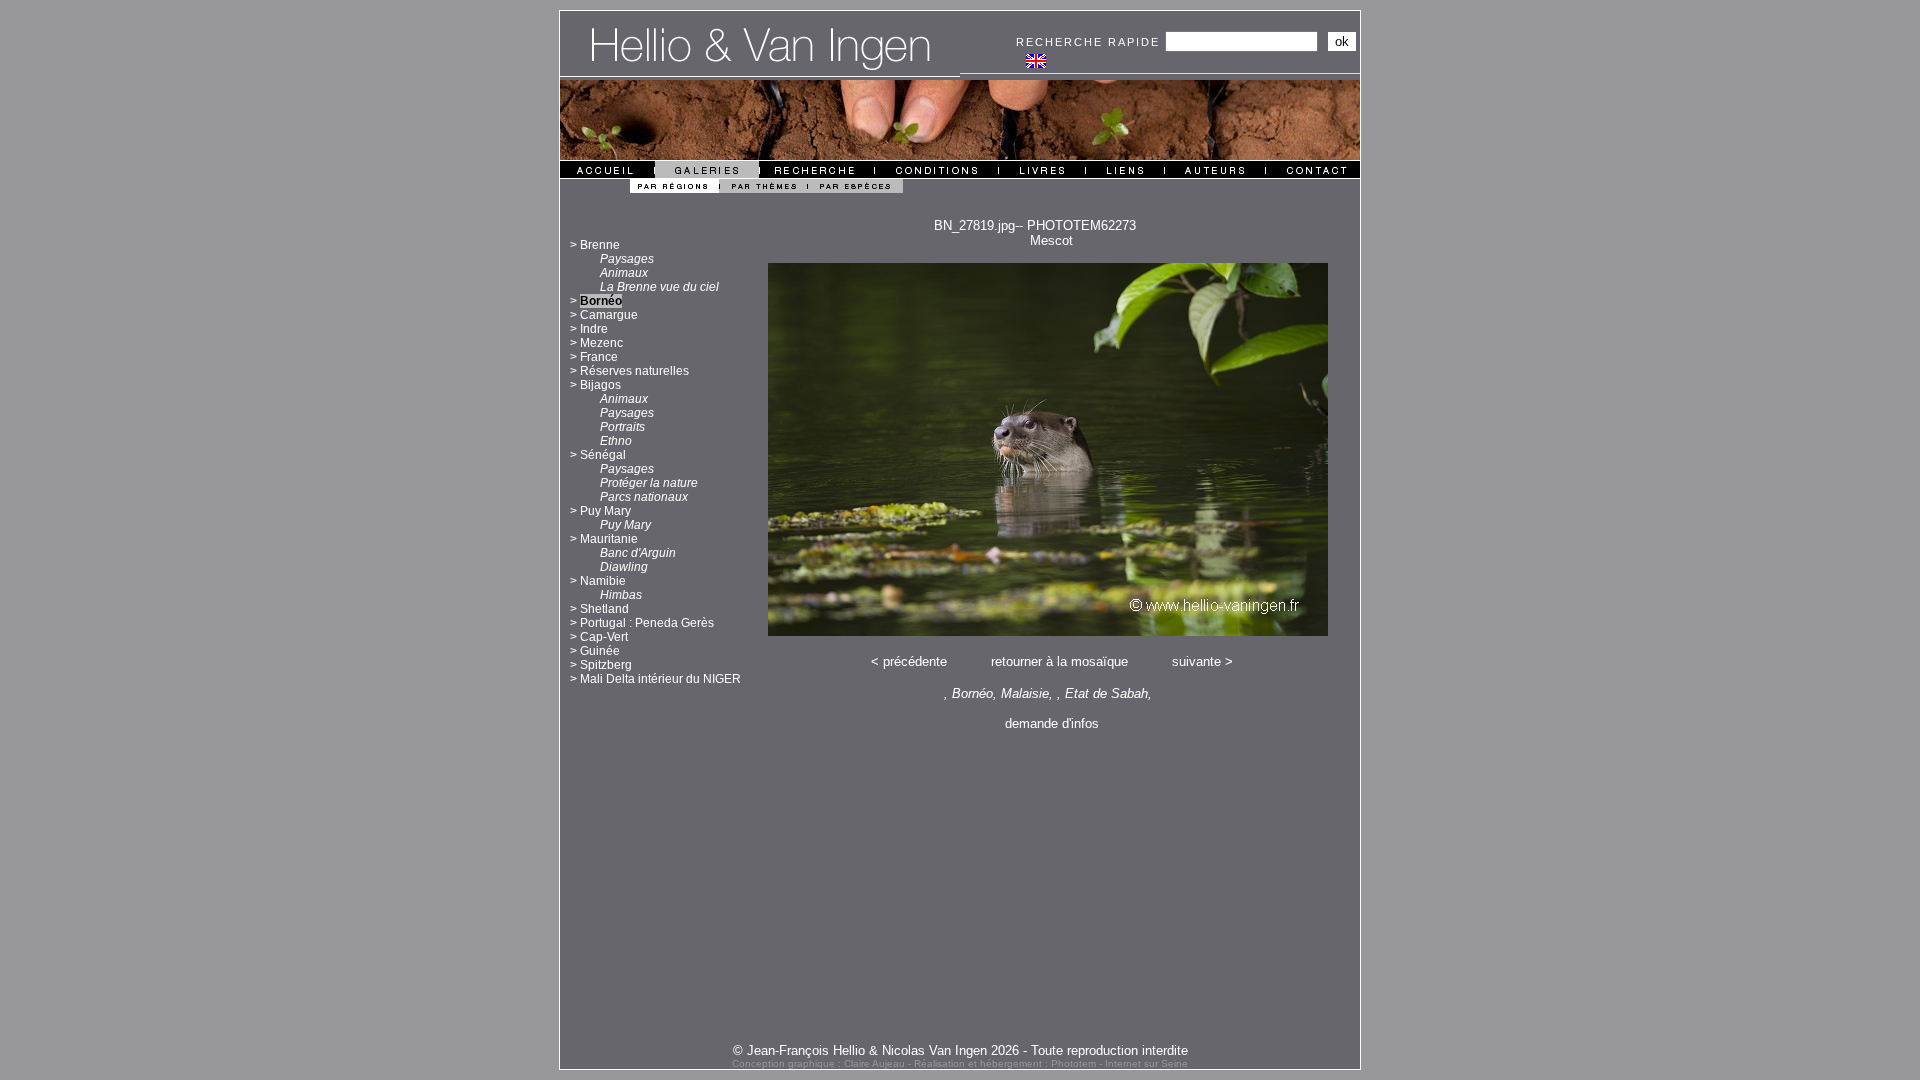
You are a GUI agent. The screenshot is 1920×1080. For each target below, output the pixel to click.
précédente (915, 661)
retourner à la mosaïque (1059, 661)
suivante (1196, 661)
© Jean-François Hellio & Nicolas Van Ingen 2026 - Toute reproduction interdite (960, 1050)
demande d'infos (1052, 723)
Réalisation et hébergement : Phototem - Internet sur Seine (1051, 1063)
